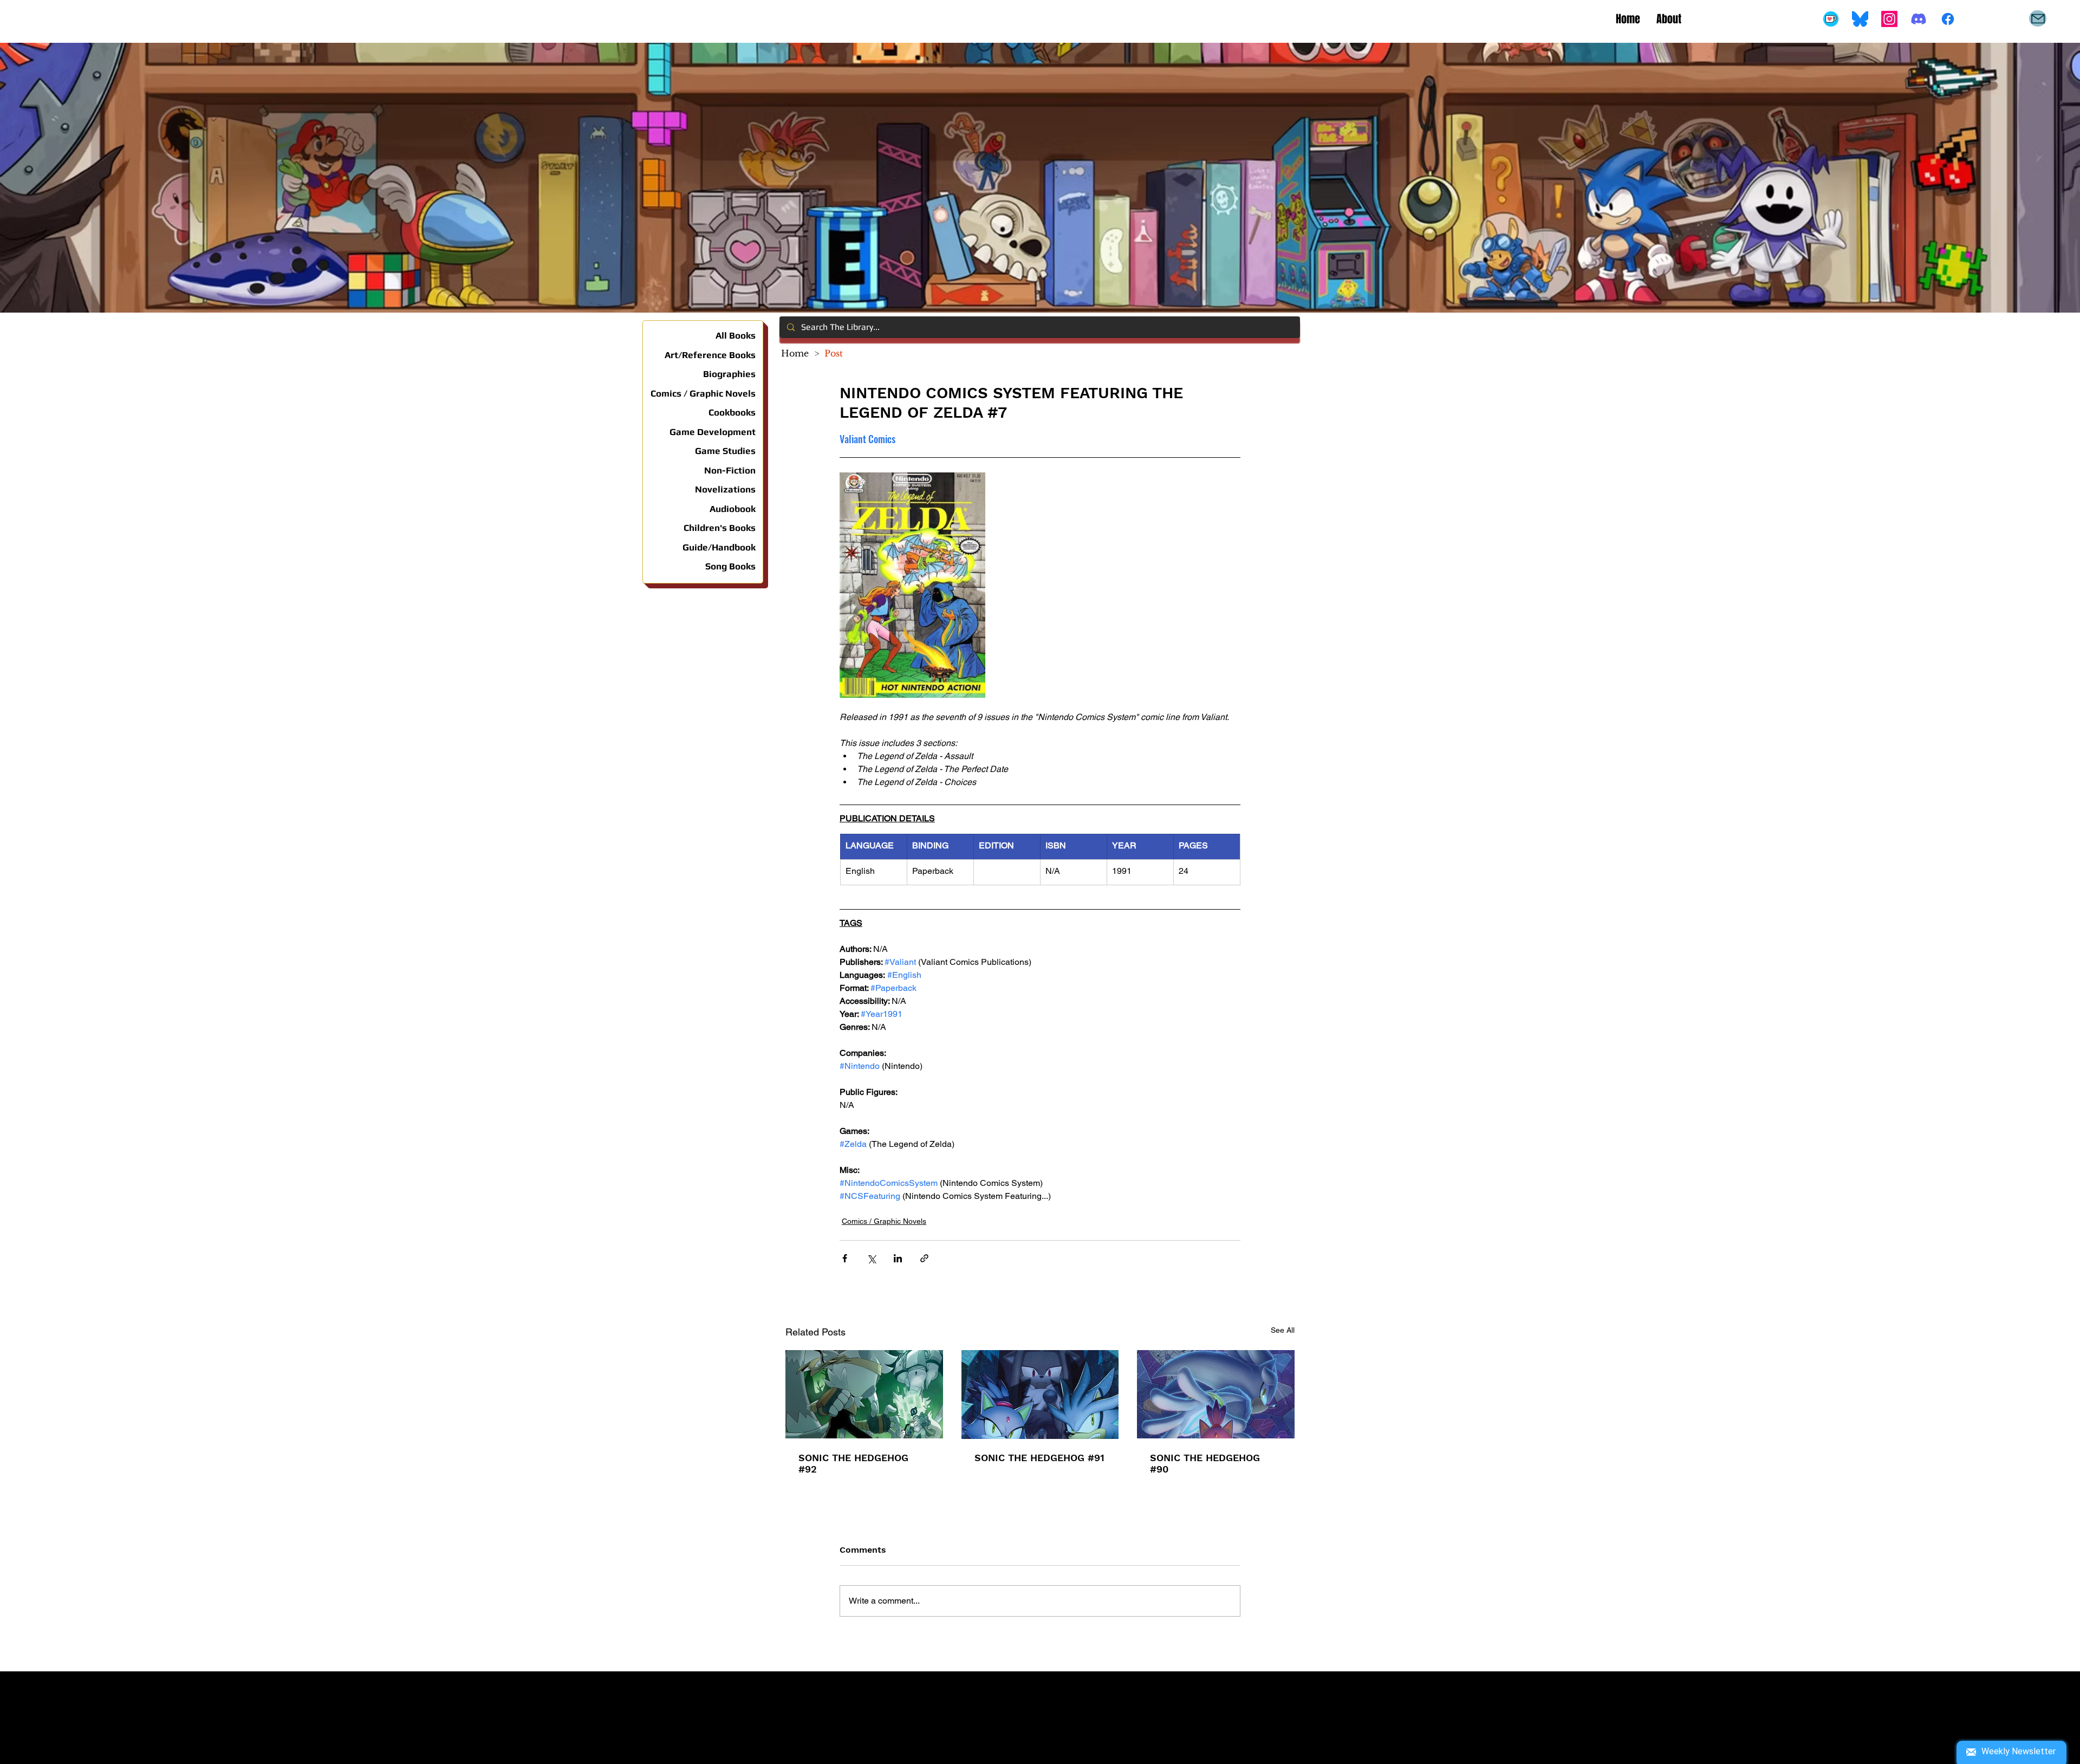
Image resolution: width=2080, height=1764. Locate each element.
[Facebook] (1948, 19)
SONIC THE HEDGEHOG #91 (1039, 1458)
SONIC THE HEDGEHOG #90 (1205, 1463)
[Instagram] (1889, 19)
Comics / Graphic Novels (884, 1221)
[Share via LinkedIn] (898, 1258)
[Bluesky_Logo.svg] (1860, 19)
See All (1283, 1330)
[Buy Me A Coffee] (1831, 19)
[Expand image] (912, 585)
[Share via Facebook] (845, 1258)
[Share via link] (924, 1258)
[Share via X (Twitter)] (871, 1258)
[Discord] (1919, 19)
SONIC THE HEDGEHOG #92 (853, 1463)
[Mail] (2038, 18)
